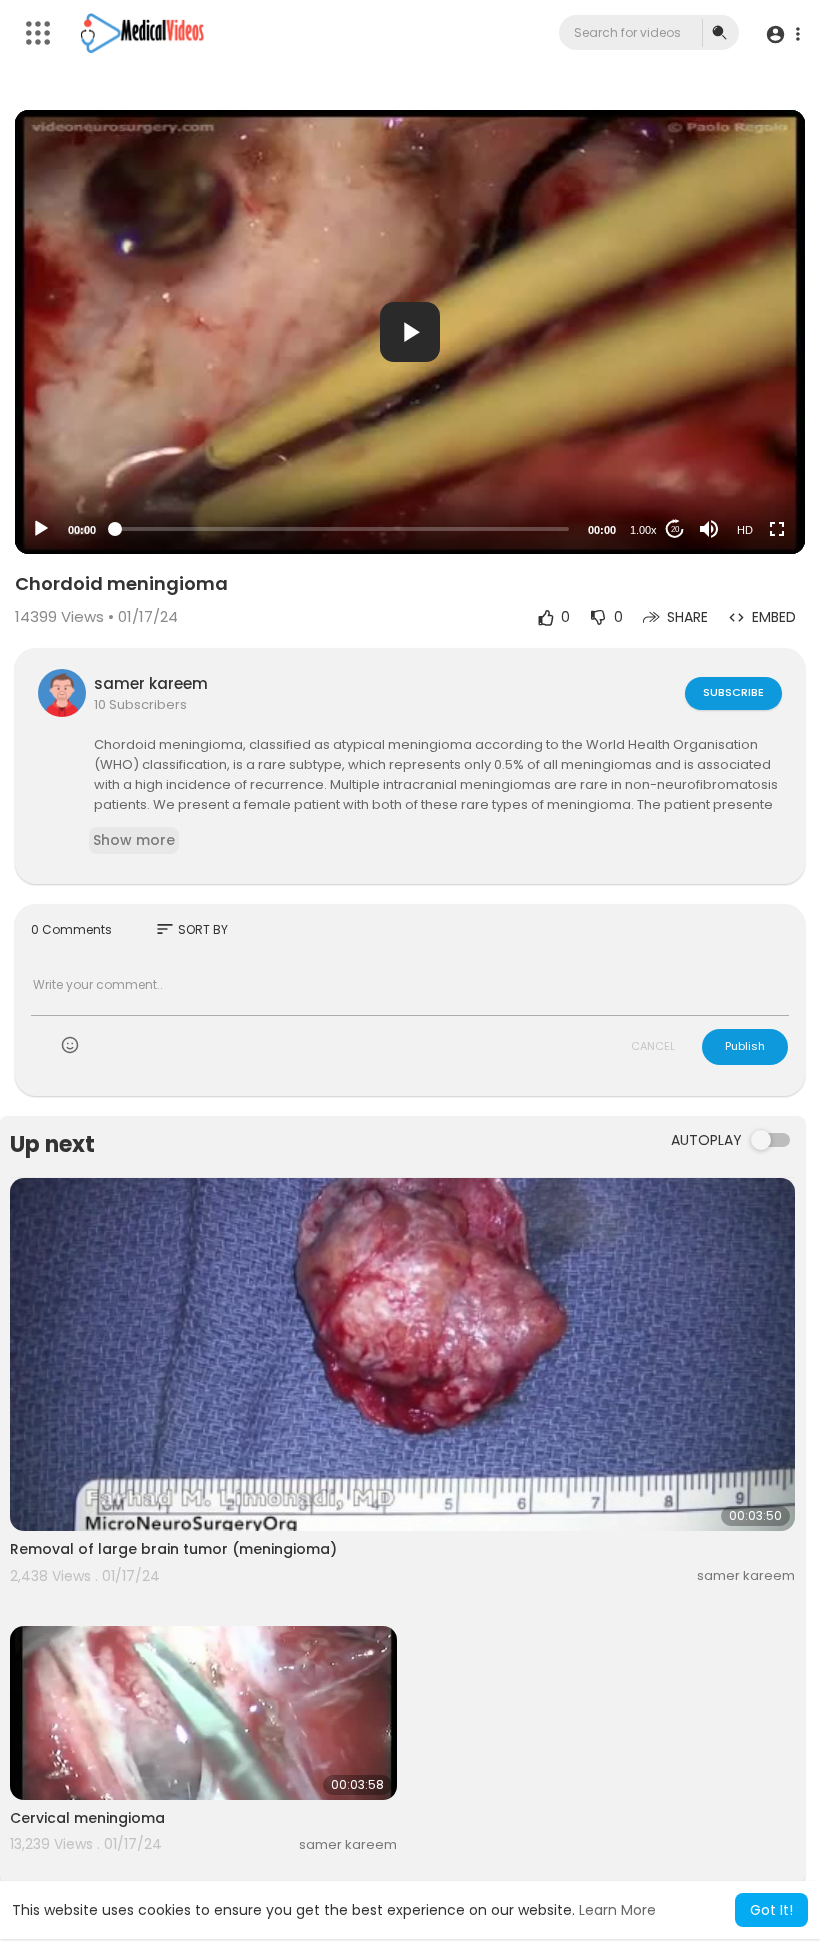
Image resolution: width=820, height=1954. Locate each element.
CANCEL (653, 1046)
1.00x (643, 530)
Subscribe (733, 692)
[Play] (41, 529)
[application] (410, 332)
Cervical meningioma (87, 1818)
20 (675, 529)
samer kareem (151, 683)
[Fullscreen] (777, 529)
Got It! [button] (771, 1910)
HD (745, 530)
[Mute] (709, 529)
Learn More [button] (617, 1910)
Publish (745, 1046)
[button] (782, 33)
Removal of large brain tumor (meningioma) (173, 1549)
